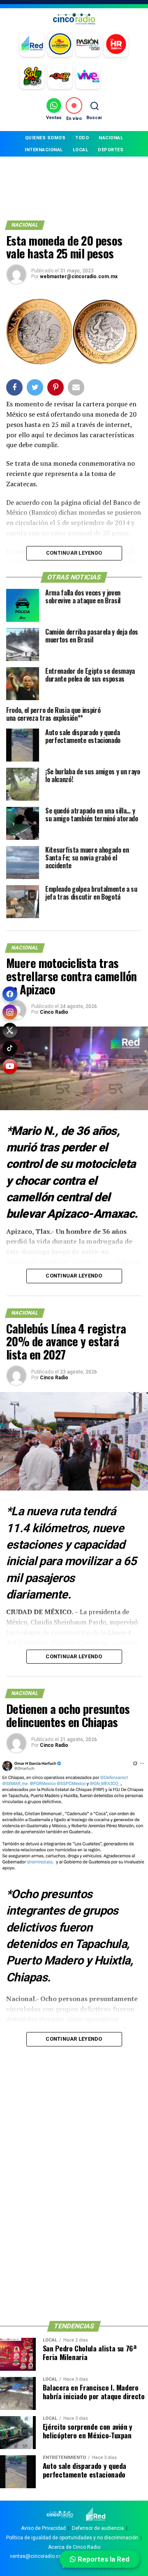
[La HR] (116, 45)
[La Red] (32, 45)
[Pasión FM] (88, 45)
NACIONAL (111, 138)
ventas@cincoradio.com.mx (42, 2556)
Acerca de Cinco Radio (74, 2547)
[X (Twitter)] (10, 1030)
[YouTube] (10, 1066)
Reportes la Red (103, 2559)
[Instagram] (10, 1012)
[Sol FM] (32, 77)
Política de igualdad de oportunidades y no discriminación (72, 2538)
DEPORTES (111, 150)
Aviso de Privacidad (43, 2528)
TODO (82, 138)
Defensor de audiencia (98, 2528)
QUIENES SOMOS (45, 138)
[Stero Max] (60, 77)
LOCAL (81, 150)
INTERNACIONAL (44, 150)
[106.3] (88, 77)
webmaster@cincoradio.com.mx (79, 277)
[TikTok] (10, 1048)
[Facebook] (10, 994)
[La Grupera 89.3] (60, 45)
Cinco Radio (54, 1012)
